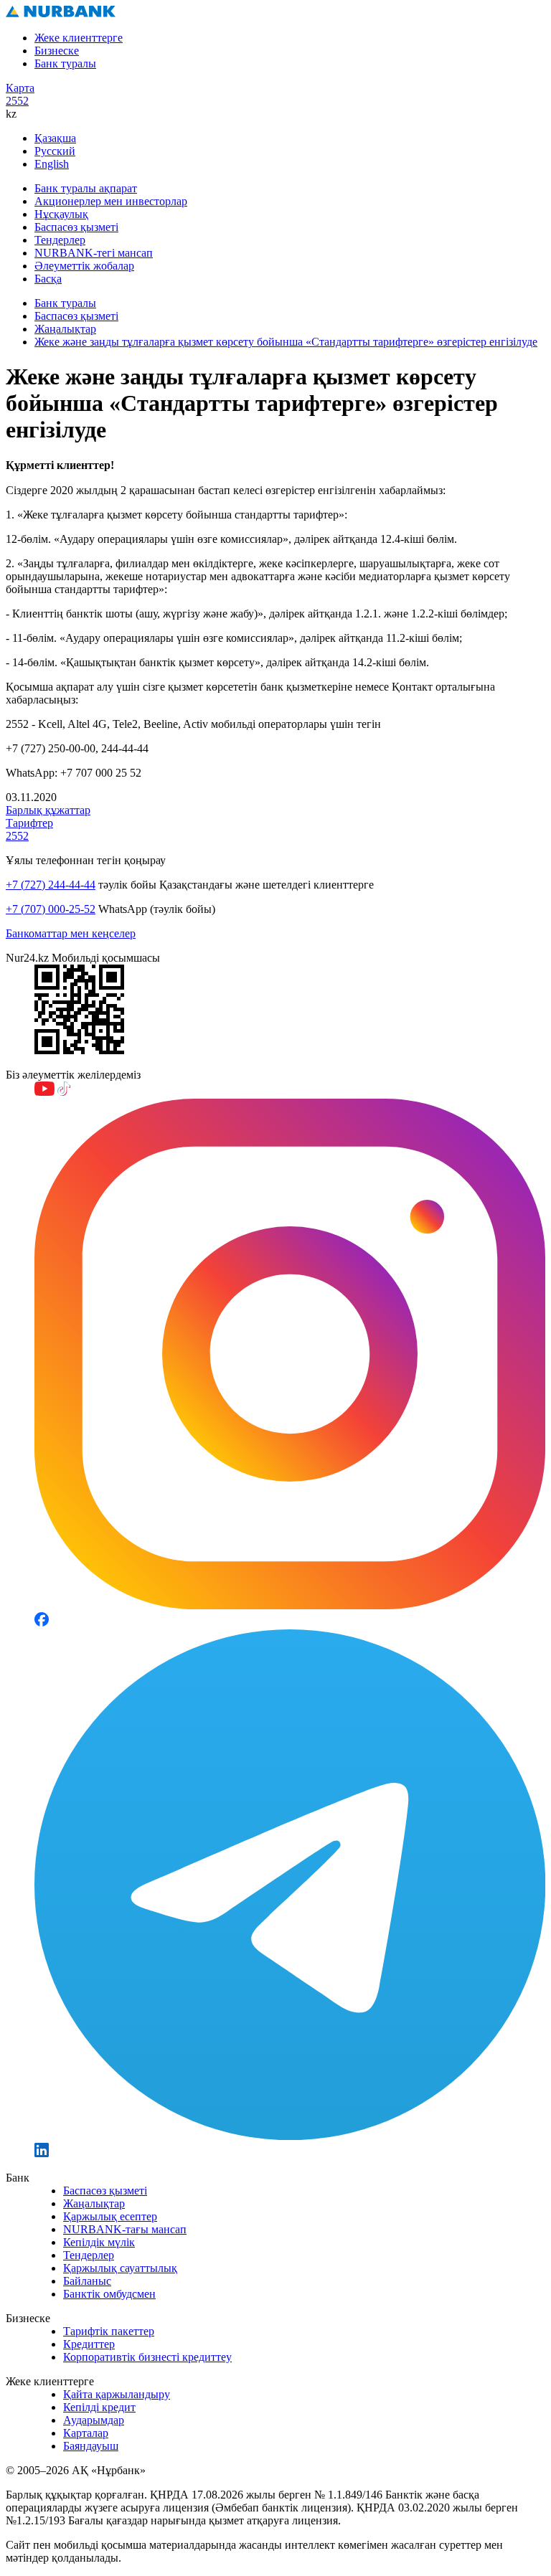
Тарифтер (29, 823)
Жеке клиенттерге (79, 38)
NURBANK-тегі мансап (94, 253)
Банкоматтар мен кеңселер (71, 933)
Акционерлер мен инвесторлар (111, 201)
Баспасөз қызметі (76, 227)
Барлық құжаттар (48, 810)
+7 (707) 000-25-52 (51, 909)
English (52, 164)
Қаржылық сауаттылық (120, 2268)
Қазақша (55, 138)
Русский (55, 151)
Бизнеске (57, 51)
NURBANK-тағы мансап (125, 2229)
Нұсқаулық (61, 214)
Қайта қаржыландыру (117, 2394)
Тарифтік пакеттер (109, 2331)
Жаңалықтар (65, 329)
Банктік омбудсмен (109, 2294)
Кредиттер (89, 2344)
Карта (20, 88)
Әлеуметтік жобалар (84, 266)
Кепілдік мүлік (99, 2242)
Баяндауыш (91, 2446)
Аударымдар (94, 2420)
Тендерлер (60, 240)
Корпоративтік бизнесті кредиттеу (147, 2357)
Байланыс (87, 2281)
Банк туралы (65, 63)
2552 (17, 101)
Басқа (48, 279)
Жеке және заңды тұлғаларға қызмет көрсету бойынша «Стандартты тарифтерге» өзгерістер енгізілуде (286, 342)
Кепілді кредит (99, 2407)
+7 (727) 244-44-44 (51, 885)
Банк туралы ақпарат (86, 188)
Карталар (86, 2433)
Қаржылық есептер (110, 2216)
